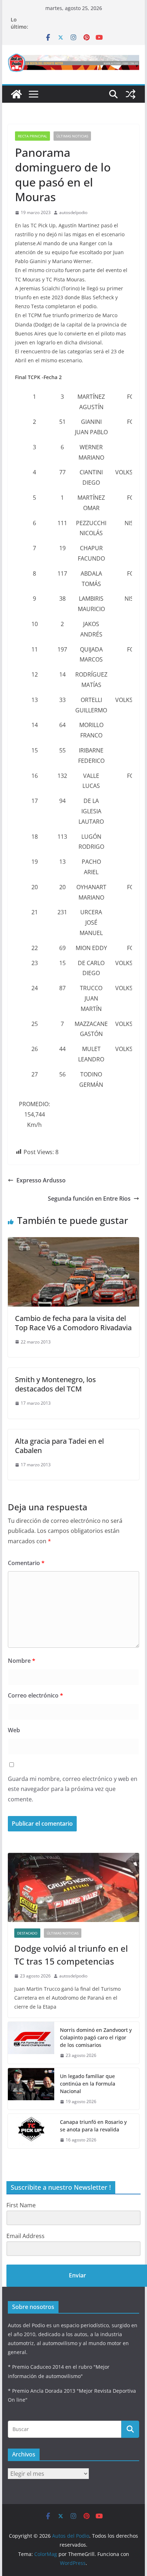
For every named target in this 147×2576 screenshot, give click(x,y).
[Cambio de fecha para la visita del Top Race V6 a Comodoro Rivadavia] (73, 1242)
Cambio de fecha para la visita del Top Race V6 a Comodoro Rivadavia (73, 1323)
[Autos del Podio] (16, 94)
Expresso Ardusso (41, 1180)
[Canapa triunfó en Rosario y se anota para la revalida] (31, 2131)
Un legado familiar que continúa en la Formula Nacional (88, 2084)
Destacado (27, 1933)
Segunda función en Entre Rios (89, 1199)
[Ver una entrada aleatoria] (131, 94)
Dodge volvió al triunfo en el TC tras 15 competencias (71, 1955)
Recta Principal (32, 136)
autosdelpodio (73, 212)
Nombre (22, 1661)
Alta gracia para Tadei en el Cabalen (59, 1446)
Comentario (26, 1563)
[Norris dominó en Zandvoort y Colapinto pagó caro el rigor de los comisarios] (31, 2043)
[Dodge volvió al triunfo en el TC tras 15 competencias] (73, 1887)
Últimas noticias (72, 136)
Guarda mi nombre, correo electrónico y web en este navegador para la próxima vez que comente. (73, 1789)
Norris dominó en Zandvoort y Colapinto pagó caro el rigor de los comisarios (96, 2037)
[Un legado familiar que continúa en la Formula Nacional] (31, 2089)
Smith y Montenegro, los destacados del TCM (55, 1384)
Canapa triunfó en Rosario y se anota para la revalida (93, 2126)
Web (14, 1730)
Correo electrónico (36, 1695)
